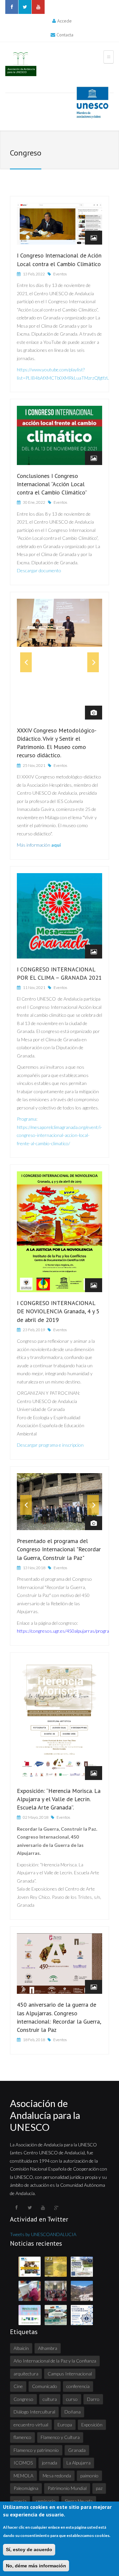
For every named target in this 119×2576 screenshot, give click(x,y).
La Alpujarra (79, 2463)
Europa (65, 2425)
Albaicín (21, 2348)
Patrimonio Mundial (67, 2488)
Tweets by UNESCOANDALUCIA (43, 2234)
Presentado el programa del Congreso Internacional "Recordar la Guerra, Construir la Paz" (59, 1549)
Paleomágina (26, 2488)
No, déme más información (36, 2566)
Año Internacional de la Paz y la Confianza (55, 2361)
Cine (18, 2386)
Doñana (73, 2412)
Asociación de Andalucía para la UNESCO (45, 2115)
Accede (64, 21)
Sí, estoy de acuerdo (29, 2550)
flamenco (22, 2437)
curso (72, 2399)
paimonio (89, 2476)
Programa (27, 1119)
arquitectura (26, 2374)
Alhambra (48, 2348)
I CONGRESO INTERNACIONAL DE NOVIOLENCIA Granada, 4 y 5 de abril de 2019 (58, 1311)
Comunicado (45, 2386)
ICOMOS (23, 2463)
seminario (46, 2501)
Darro (93, 2399)
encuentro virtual (31, 2425)
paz (99, 2488)
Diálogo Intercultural (34, 2412)
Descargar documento (39, 570)
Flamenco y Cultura (60, 2437)
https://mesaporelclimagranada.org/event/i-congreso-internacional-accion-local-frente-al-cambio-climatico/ (59, 1135)
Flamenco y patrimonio (36, 2450)
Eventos (60, 274)
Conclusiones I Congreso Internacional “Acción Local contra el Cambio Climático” (52, 484)
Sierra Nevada (79, 2501)
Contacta (65, 35)
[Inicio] (21, 64)
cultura (50, 2399)
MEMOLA (23, 2476)
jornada (50, 2463)
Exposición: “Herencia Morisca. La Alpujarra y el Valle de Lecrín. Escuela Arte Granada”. (59, 1799)
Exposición (92, 2425)
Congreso (23, 2399)
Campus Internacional (70, 2374)
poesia (20, 2501)
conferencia (78, 2386)
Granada (77, 2450)
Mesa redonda (57, 2476)
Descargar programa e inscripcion (50, 1445)
